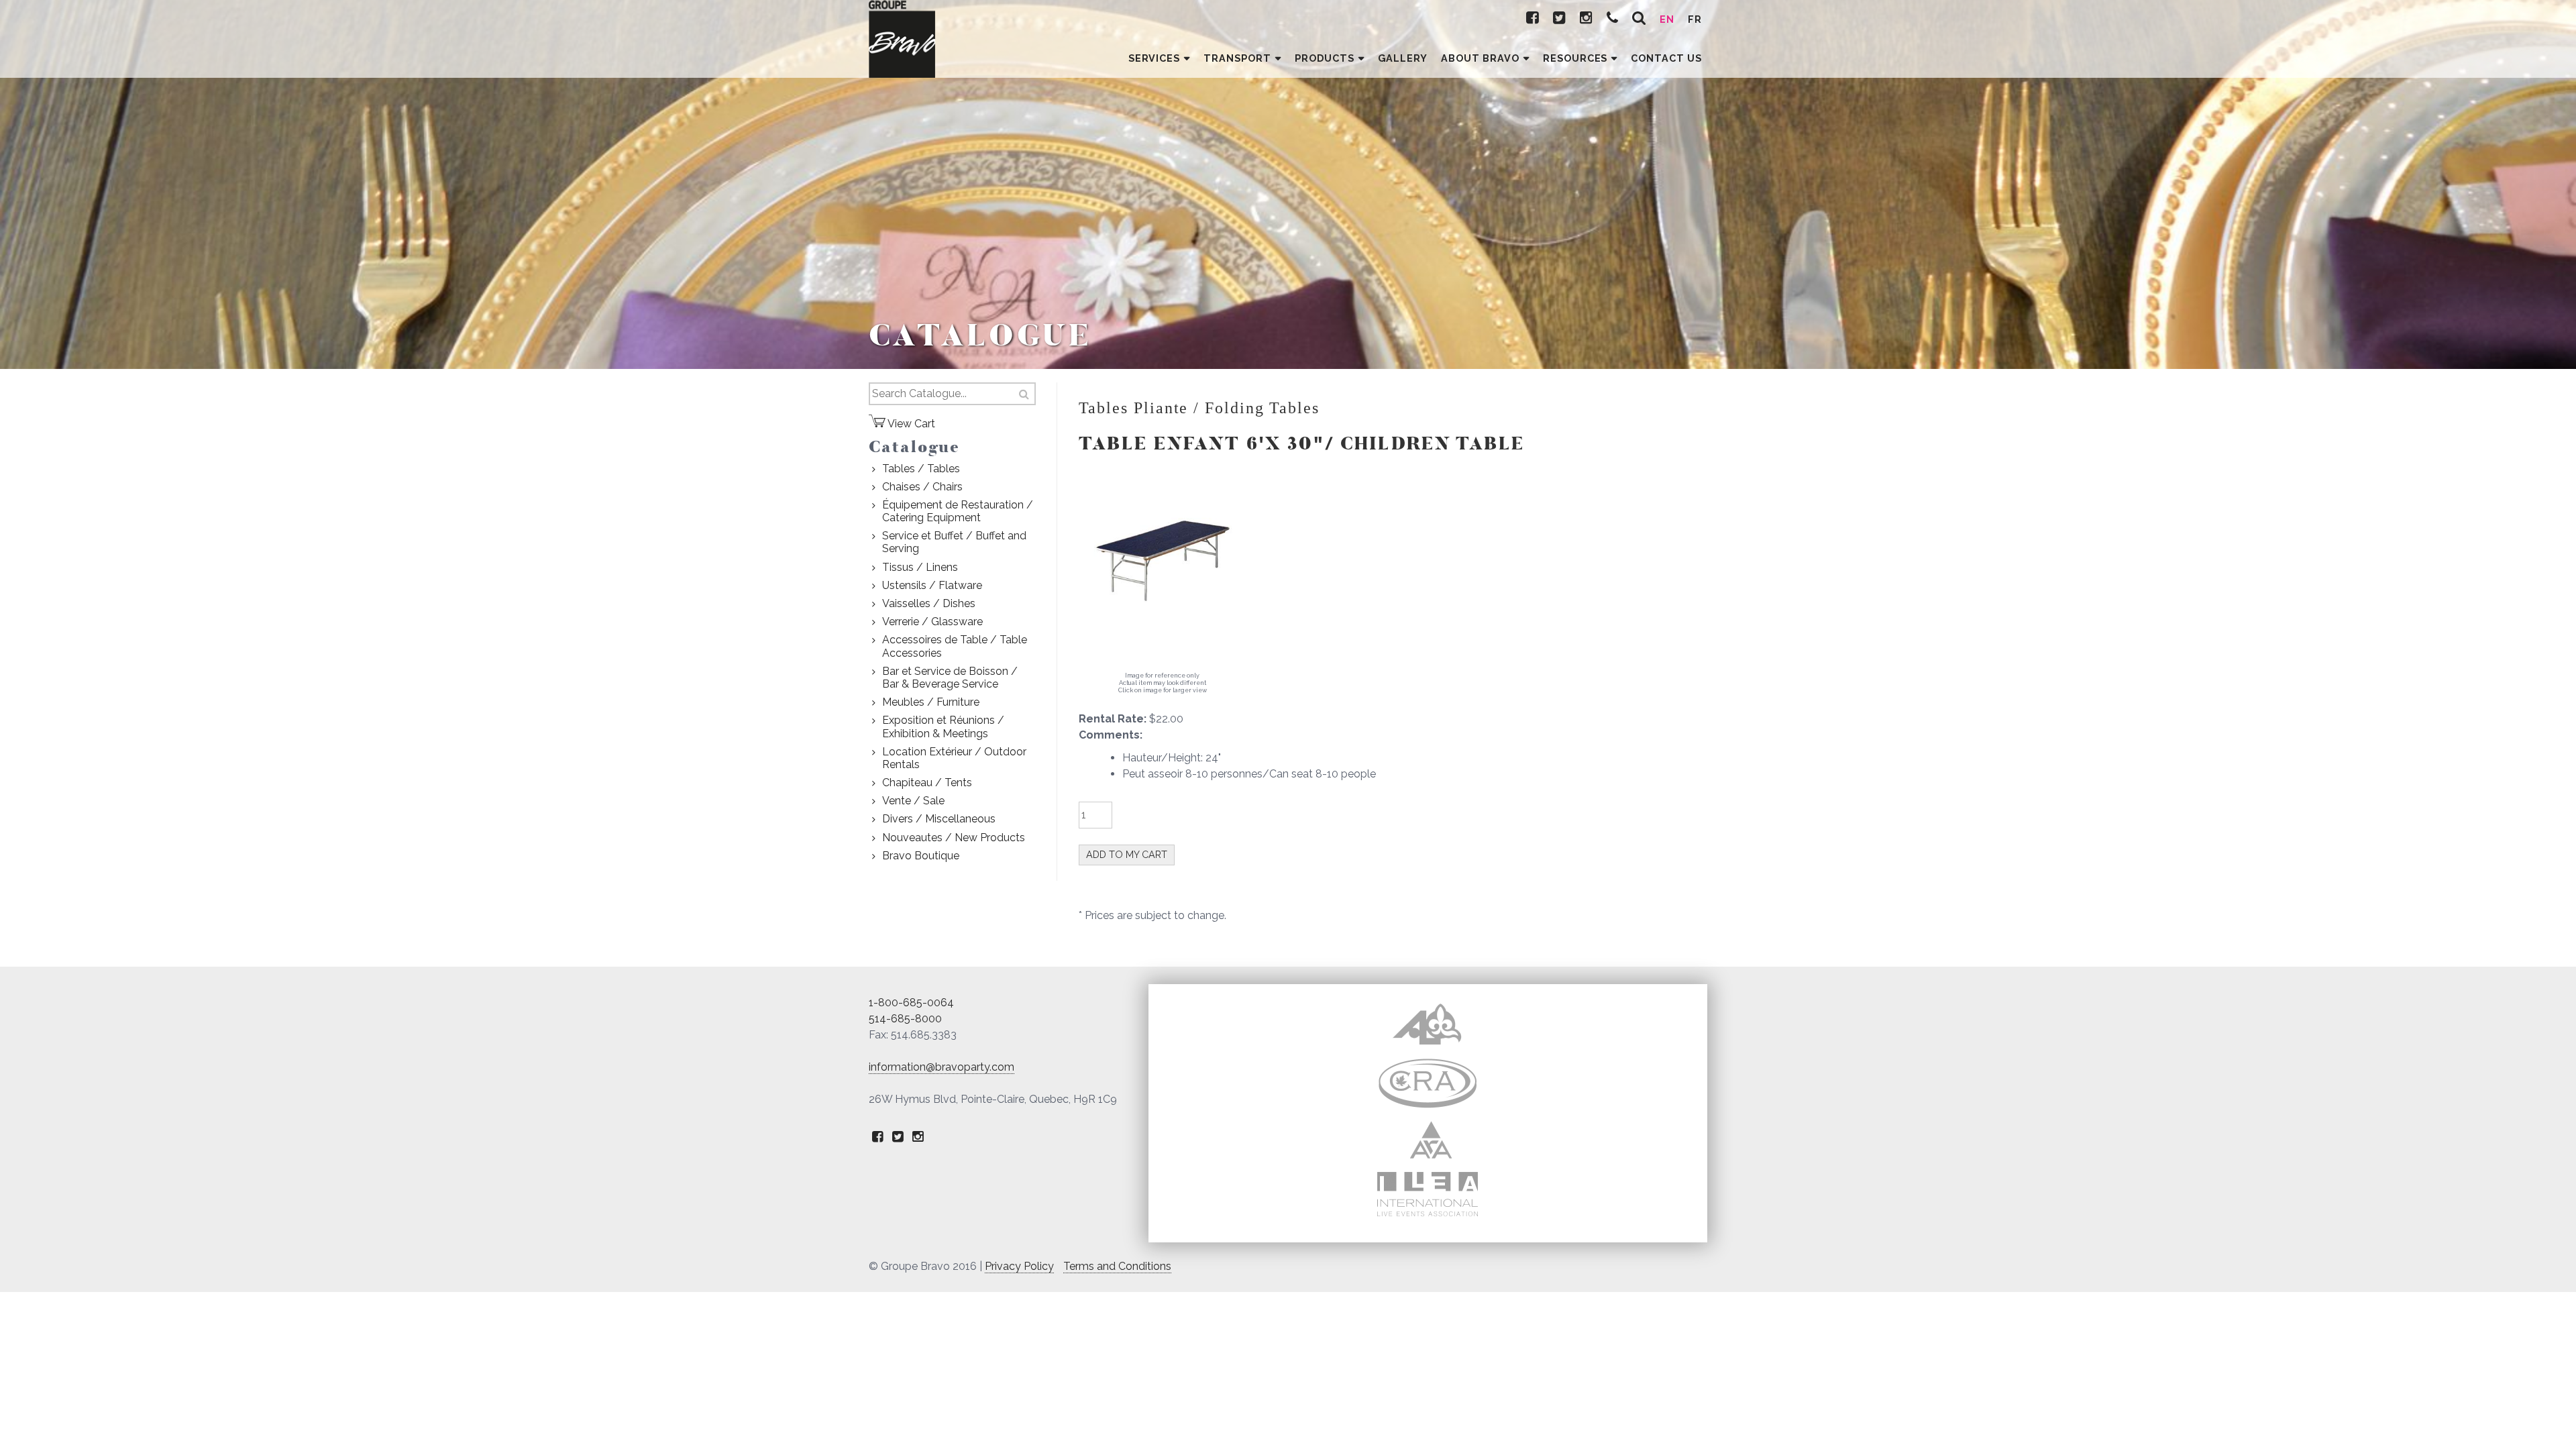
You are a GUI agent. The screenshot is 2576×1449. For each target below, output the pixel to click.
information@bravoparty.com (942, 1067)
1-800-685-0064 (911, 1003)
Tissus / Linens (920, 567)
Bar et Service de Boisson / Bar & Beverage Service (950, 678)
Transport (1237, 58)
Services (1155, 58)
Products (1325, 58)
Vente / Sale (913, 801)
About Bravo (1480, 58)
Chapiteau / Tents (927, 783)
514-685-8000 (905, 1019)
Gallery (1403, 58)
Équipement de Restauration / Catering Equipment (958, 511)
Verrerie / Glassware (932, 622)
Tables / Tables (921, 469)
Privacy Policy (1019, 1266)
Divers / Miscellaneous (939, 819)
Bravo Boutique (921, 856)
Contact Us (1666, 58)
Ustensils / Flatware (932, 585)
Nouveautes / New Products (954, 838)
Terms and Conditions (1117, 1266)
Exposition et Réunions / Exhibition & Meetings (943, 727)
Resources (1575, 58)
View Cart (910, 424)
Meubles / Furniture (931, 702)
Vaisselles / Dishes (929, 603)
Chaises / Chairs (922, 487)
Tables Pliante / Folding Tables (1199, 408)
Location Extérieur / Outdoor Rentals (954, 758)
